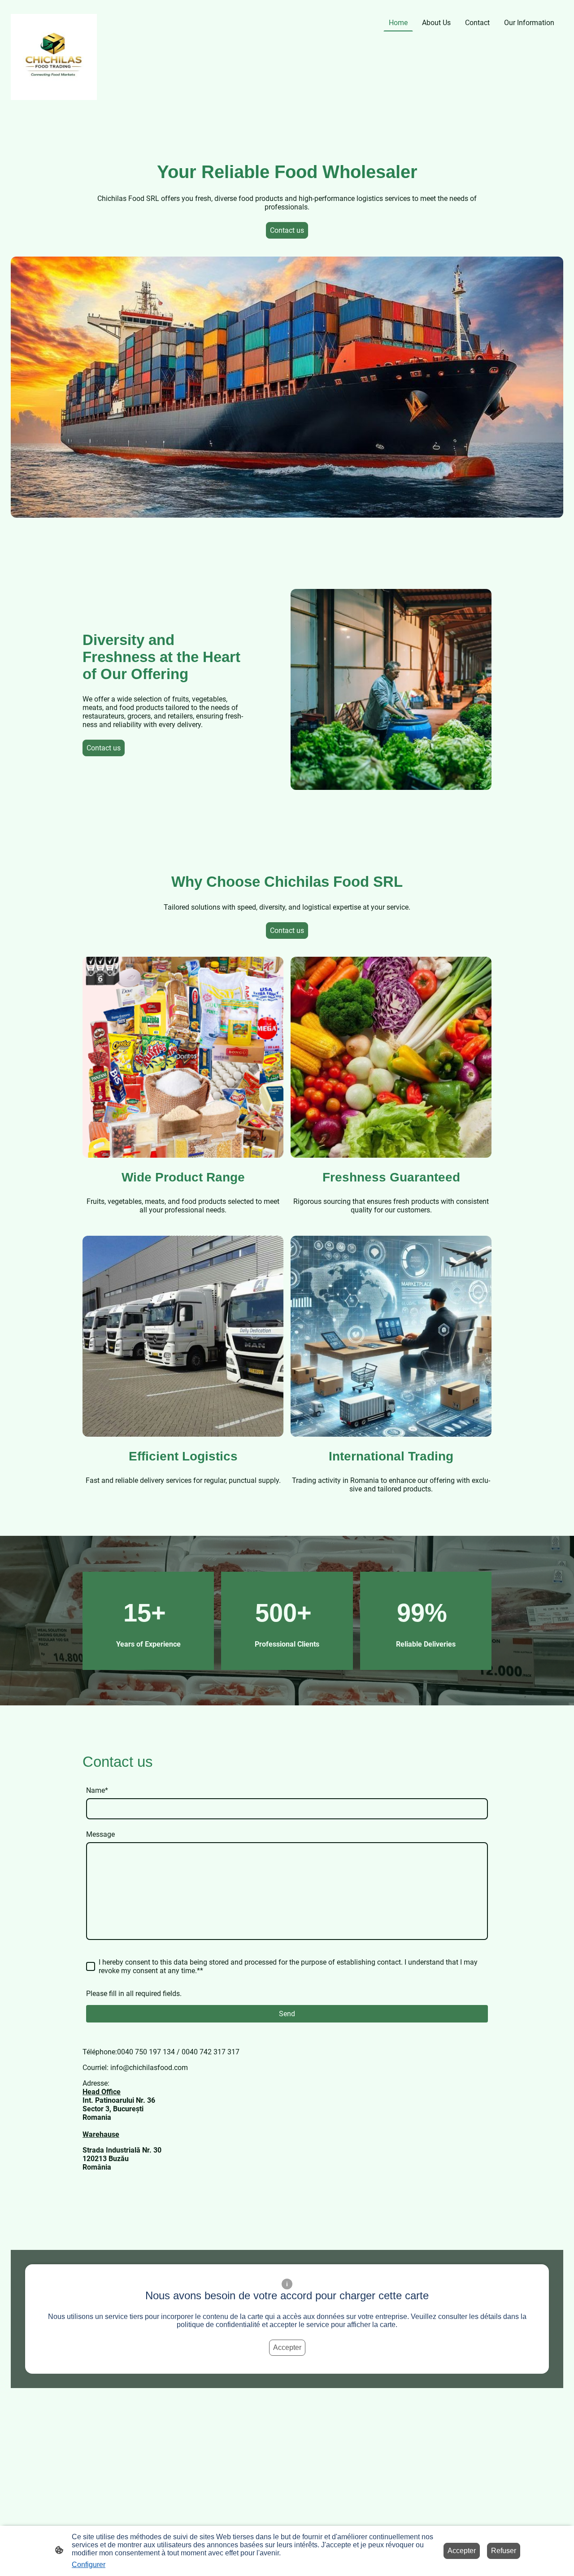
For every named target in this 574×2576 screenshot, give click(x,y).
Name (97, 1790)
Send (287, 2014)
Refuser (504, 2551)
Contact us (287, 230)
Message (100, 1834)
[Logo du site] (54, 57)
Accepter (287, 2347)
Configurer (89, 2565)
